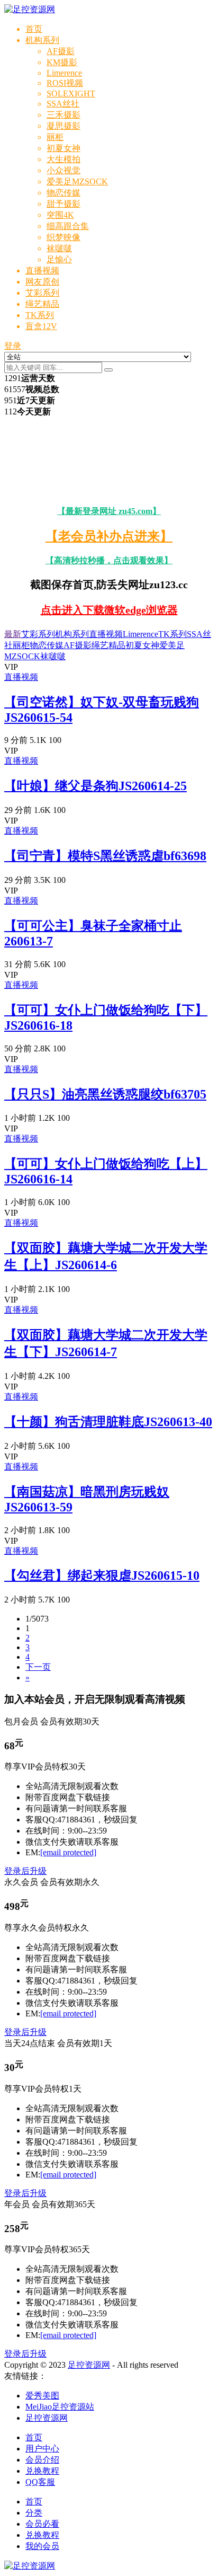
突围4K (60, 215)
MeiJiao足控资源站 (60, 2407)
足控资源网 (89, 2365)
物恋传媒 (63, 193)
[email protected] (68, 1852)
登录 (13, 346)
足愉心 (59, 259)
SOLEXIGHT (71, 94)
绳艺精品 (42, 304)
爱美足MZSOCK (77, 182)
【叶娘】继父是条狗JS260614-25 (96, 786)
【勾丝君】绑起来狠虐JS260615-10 (102, 1575)
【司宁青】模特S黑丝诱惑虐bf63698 (105, 856)
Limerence (64, 73)
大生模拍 (63, 159)
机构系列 (42, 40)
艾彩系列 (42, 293)
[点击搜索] (108, 370)
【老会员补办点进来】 (109, 536)
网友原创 (42, 282)
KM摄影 (62, 62)
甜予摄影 (63, 204)
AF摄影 (61, 51)
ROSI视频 (65, 83)
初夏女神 (63, 148)
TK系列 (40, 315)
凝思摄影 (63, 126)
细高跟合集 (68, 226)
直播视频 (42, 271)
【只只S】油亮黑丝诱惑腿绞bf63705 (105, 1094)
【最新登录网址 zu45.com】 (109, 511)
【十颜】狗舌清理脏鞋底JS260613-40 (108, 1422)
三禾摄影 (63, 115)
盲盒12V (41, 326)
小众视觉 (63, 170)
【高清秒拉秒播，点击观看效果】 (109, 560)
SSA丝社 (63, 104)
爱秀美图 (42, 2396)
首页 (34, 29)
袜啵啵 (59, 248)
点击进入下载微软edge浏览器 (109, 610)
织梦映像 (63, 237)
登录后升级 (25, 1871)
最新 (13, 634)
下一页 (38, 1667)
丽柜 (55, 137)
